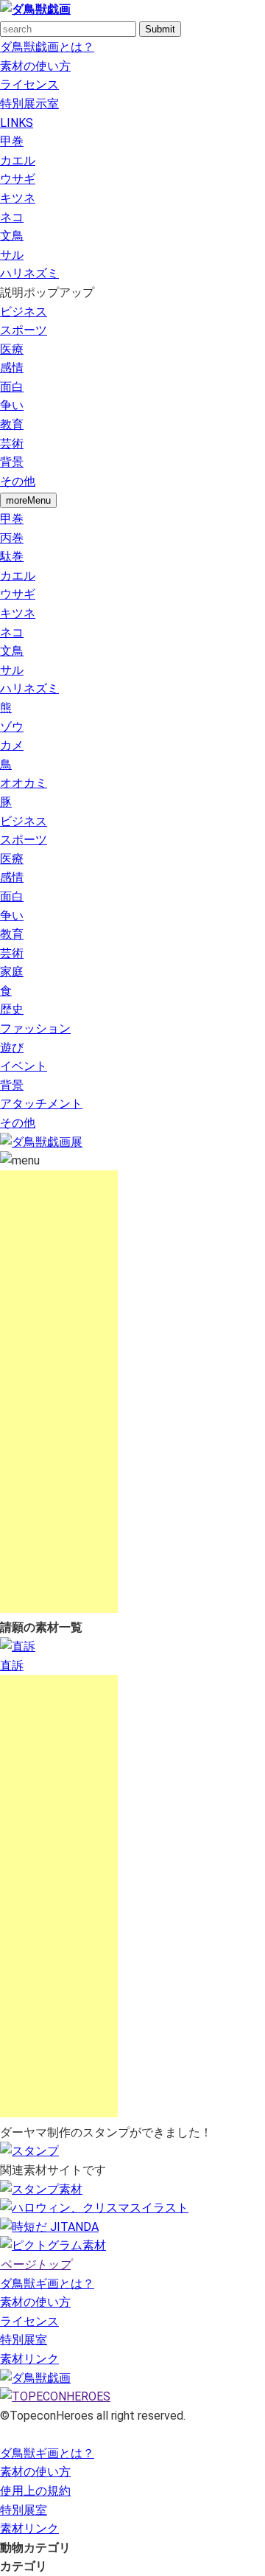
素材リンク (29, 2359)
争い (12, 405)
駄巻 (12, 556)
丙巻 (12, 538)
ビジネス (24, 312)
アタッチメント (41, 1104)
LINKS (17, 123)
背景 (12, 462)
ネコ (12, 217)
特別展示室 (29, 104)
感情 (12, 368)
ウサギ (18, 179)
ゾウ (12, 727)
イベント (24, 1066)
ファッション (35, 1028)
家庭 (12, 972)
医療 (12, 349)
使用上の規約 (35, 2491)
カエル (18, 160)
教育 (12, 424)
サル (12, 255)
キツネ (18, 198)
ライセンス (29, 84)
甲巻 (12, 141)
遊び (12, 1048)
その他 (18, 481)
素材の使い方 (35, 66)
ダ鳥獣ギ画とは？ (47, 2284)
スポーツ (24, 330)
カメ (12, 745)
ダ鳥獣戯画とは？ (47, 47)
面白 (12, 387)
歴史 (12, 1009)
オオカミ (24, 783)
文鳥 (12, 236)
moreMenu (28, 500)
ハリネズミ (29, 273)
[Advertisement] (59, 1392)
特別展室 (24, 2340)
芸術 (12, 444)
